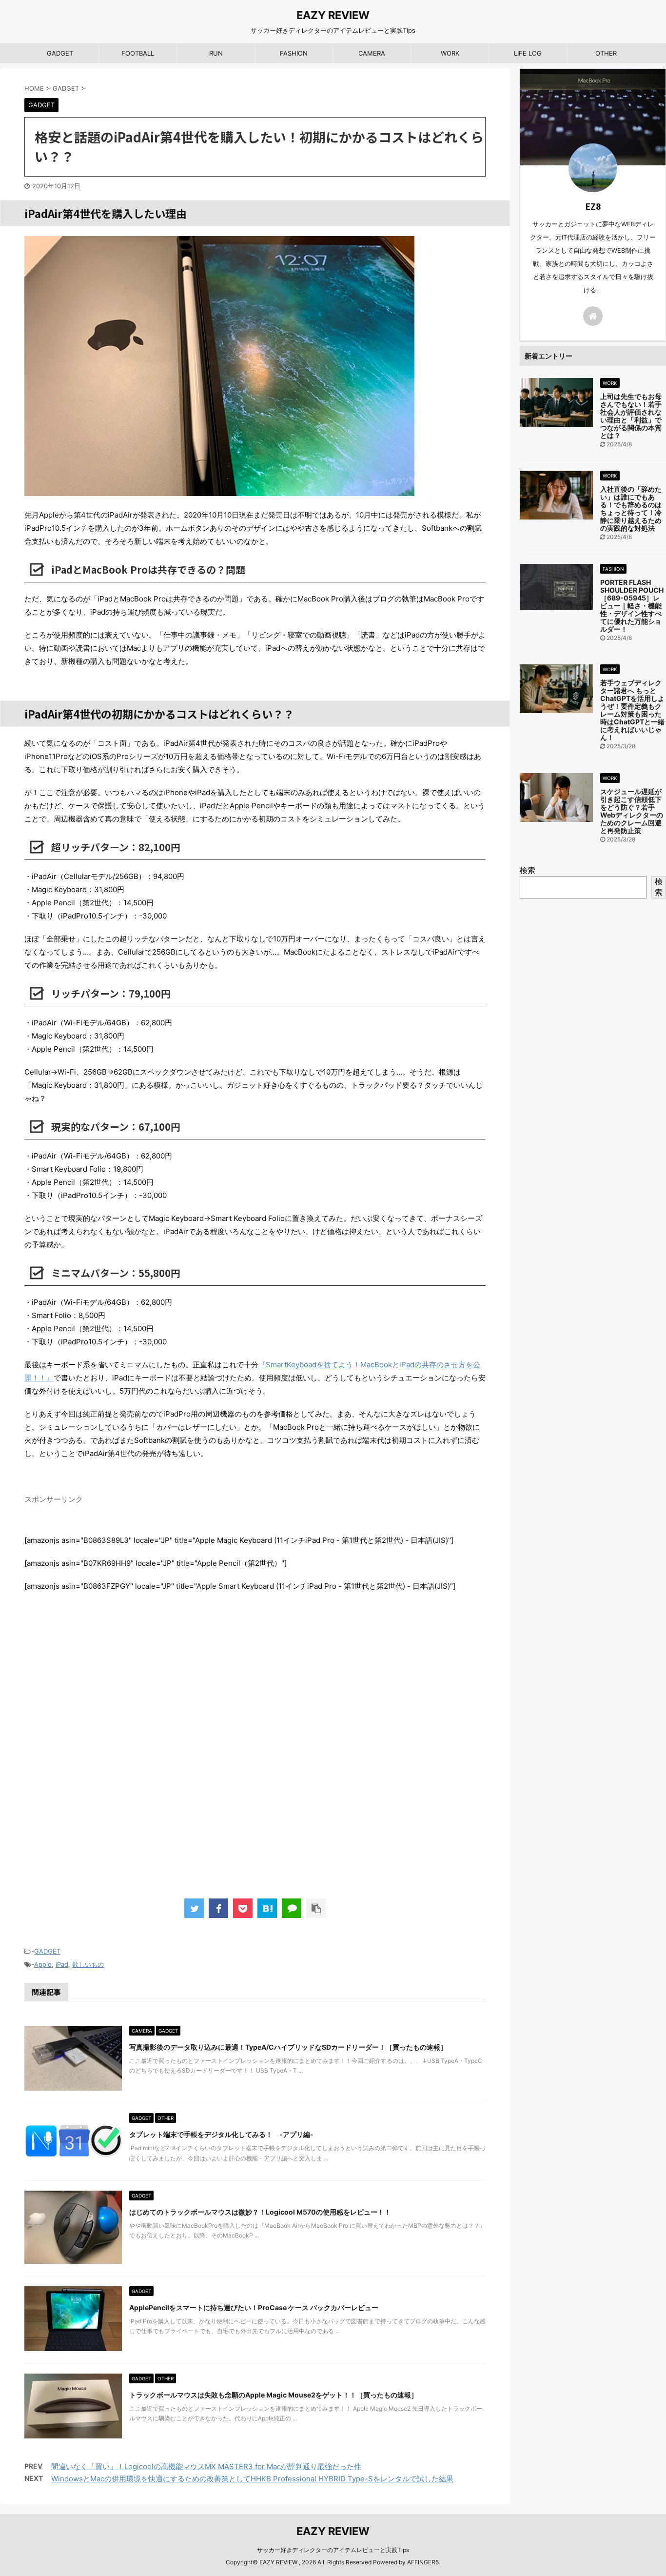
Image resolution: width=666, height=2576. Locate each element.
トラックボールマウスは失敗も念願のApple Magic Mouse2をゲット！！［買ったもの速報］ (274, 2395)
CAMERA (372, 53)
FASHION (294, 53)
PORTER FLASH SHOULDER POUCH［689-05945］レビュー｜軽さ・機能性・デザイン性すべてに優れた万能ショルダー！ (632, 606)
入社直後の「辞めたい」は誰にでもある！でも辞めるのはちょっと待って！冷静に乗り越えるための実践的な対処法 (631, 509)
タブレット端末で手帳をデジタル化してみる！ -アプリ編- (221, 2134)
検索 (528, 870)
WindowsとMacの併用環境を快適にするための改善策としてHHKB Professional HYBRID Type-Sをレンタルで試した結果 (252, 2479)
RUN (216, 53)
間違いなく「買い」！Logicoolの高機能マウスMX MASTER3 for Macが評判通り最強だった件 (206, 2466)
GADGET (60, 53)
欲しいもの (88, 1964)
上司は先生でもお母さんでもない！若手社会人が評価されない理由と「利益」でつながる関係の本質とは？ (631, 416)
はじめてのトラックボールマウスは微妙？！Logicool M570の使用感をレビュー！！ (260, 2212)
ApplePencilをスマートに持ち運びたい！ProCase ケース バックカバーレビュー (254, 2307)
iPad (62, 1964)
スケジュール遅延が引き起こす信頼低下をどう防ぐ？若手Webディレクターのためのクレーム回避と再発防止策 (632, 811)
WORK (450, 53)
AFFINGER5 (423, 2562)
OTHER (606, 53)
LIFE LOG (528, 53)
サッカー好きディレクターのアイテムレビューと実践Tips (333, 2550)
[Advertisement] (255, 1755)
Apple (43, 1964)
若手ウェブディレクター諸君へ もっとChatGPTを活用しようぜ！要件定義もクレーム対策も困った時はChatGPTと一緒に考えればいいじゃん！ (632, 710)
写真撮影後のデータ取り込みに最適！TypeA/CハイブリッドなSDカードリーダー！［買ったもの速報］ (288, 2047)
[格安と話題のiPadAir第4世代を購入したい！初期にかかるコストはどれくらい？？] (267, 1908)
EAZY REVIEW (333, 15)
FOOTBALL (138, 53)
